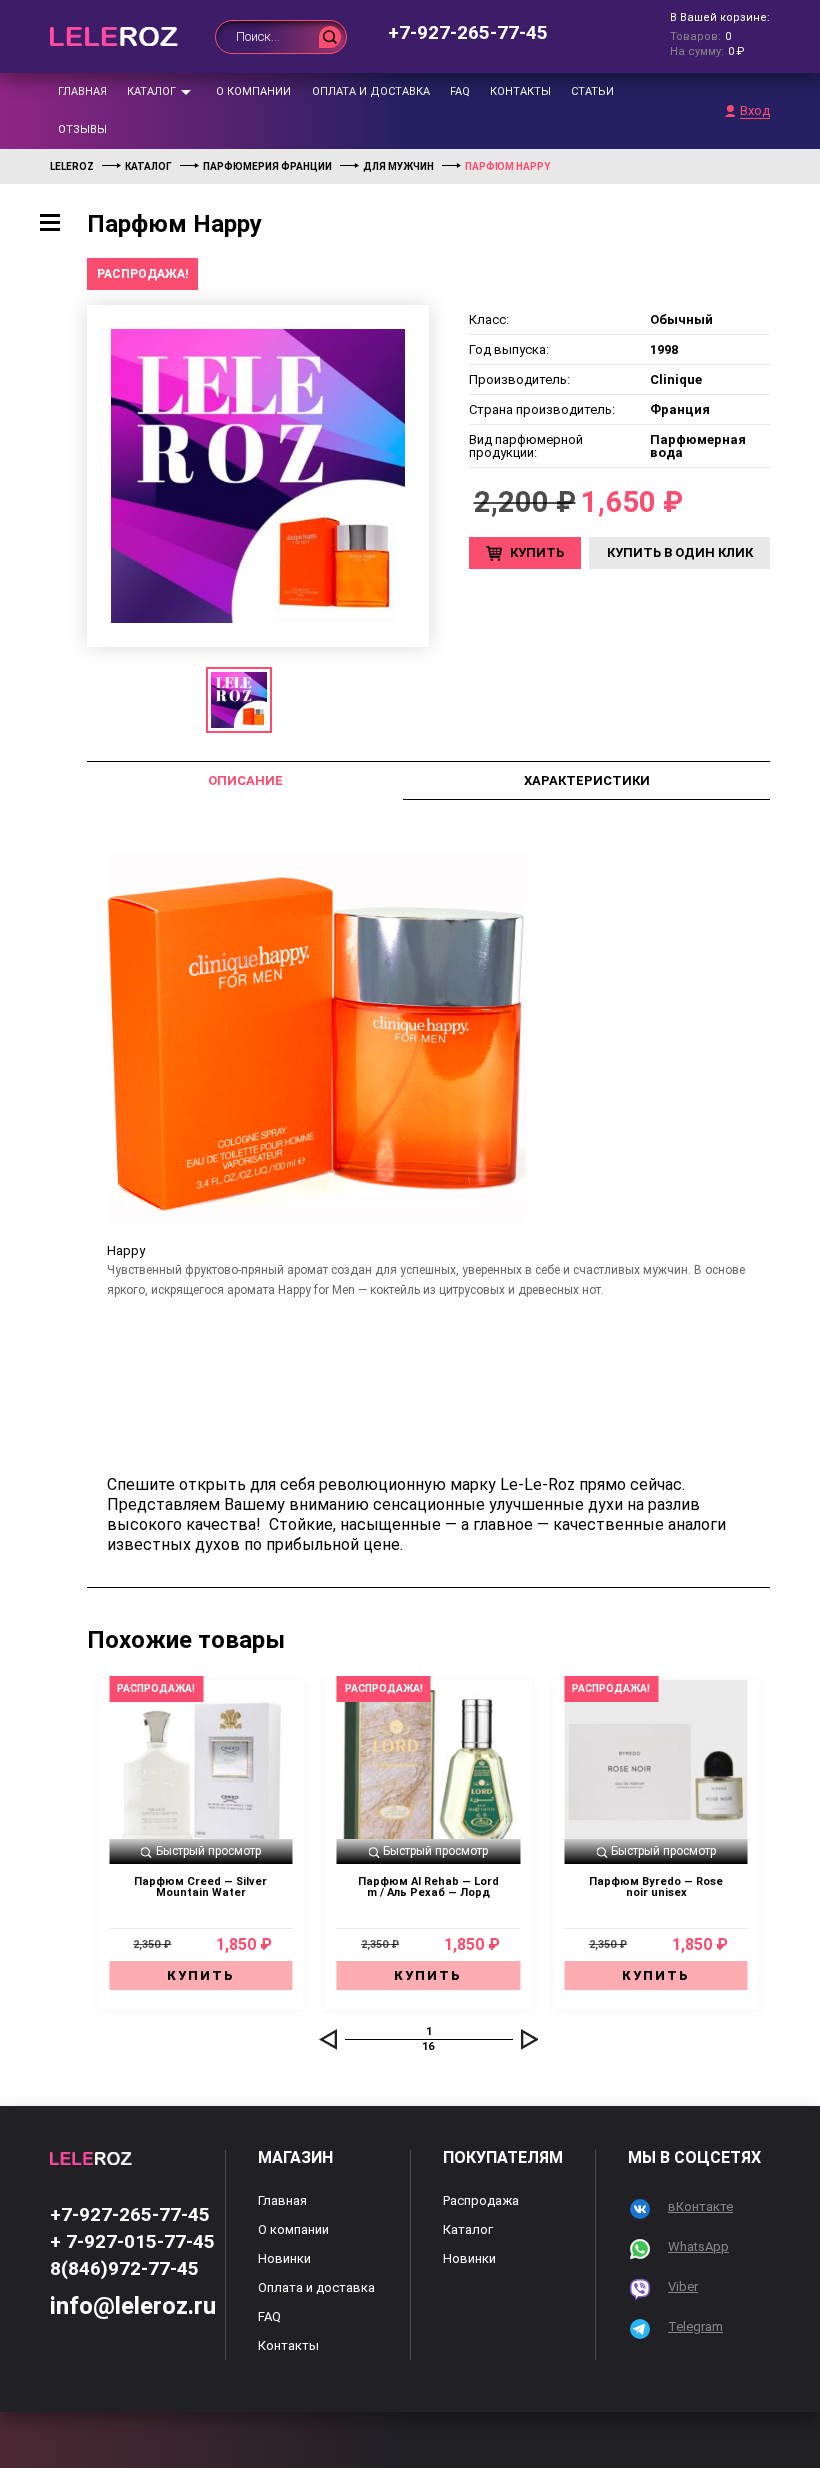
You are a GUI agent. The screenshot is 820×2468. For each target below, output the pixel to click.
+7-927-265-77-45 (468, 32)
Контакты (520, 91)
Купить (537, 552)
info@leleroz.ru (133, 2306)
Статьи (592, 91)
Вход (755, 111)
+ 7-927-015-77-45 (132, 2241)
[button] (328, 2039)
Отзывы (82, 129)
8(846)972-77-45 (124, 2268)
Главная (82, 91)
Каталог (151, 91)
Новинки (284, 2258)
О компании (253, 91)
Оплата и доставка (371, 91)
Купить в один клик (680, 552)
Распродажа (481, 2200)
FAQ (460, 91)
